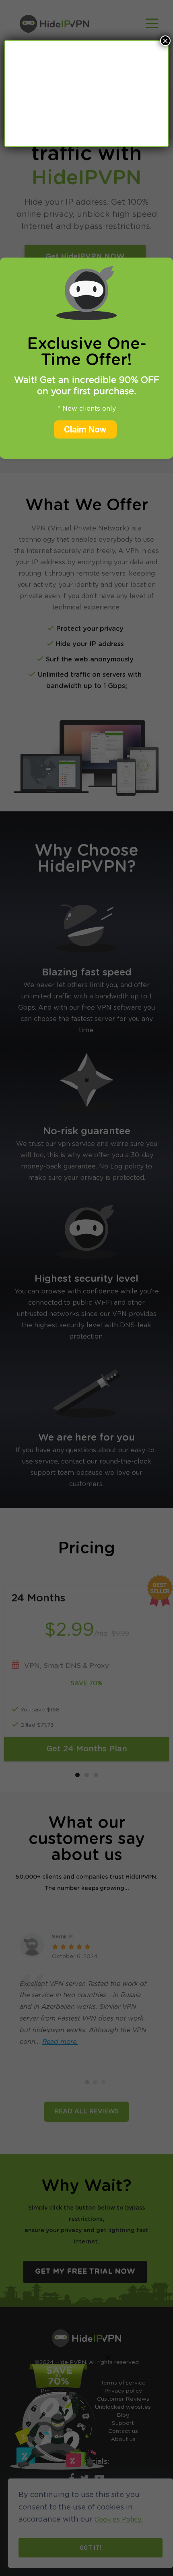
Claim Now (85, 429)
